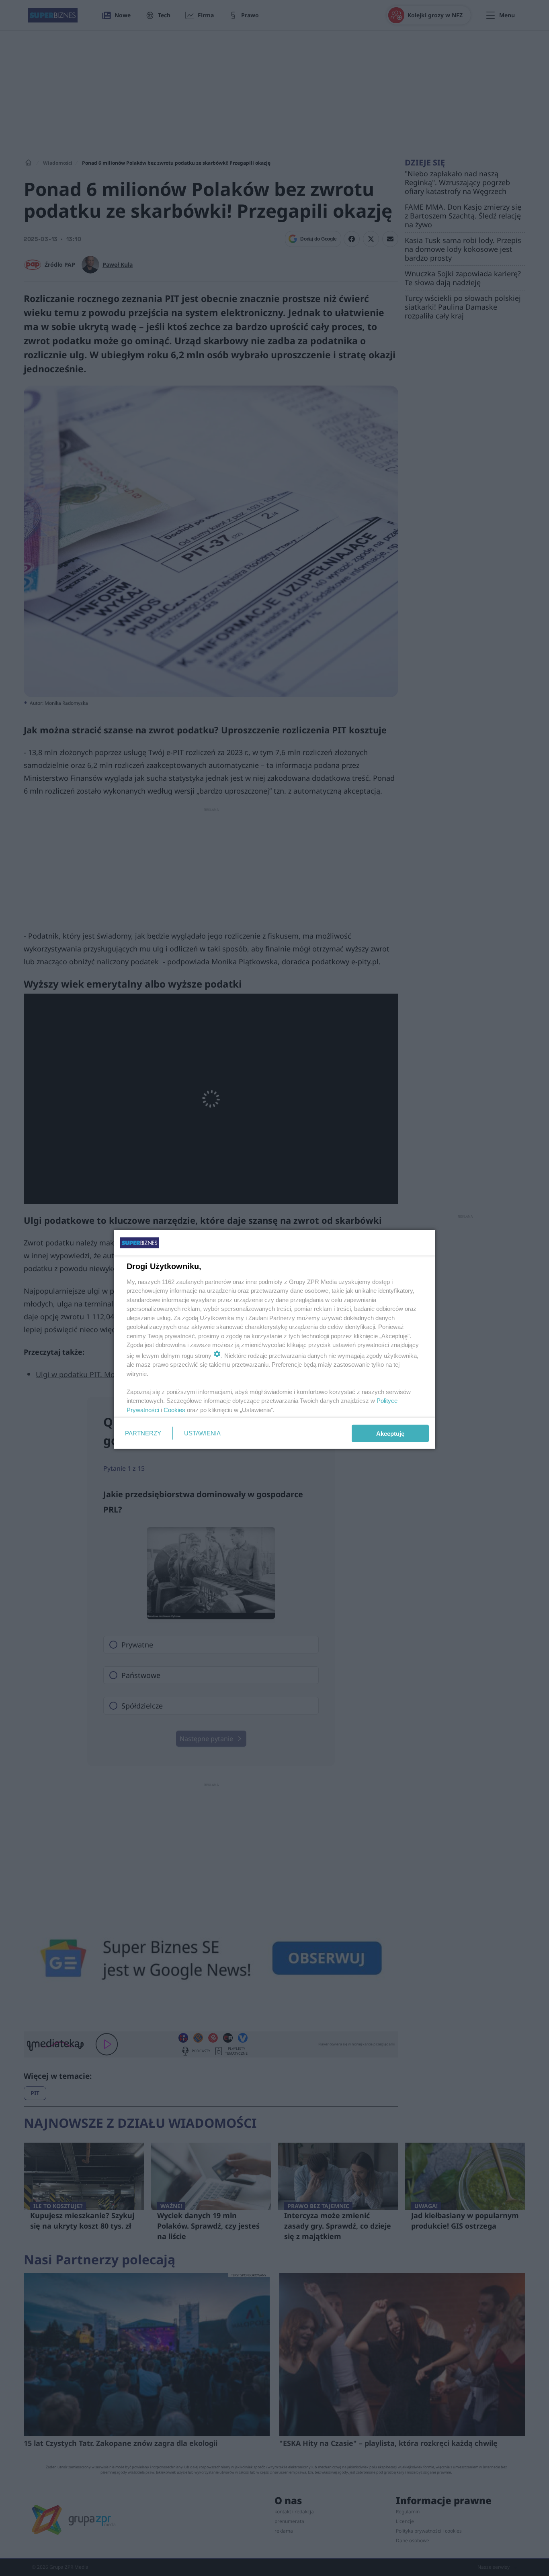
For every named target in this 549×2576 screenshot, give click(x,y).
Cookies (174, 1409)
